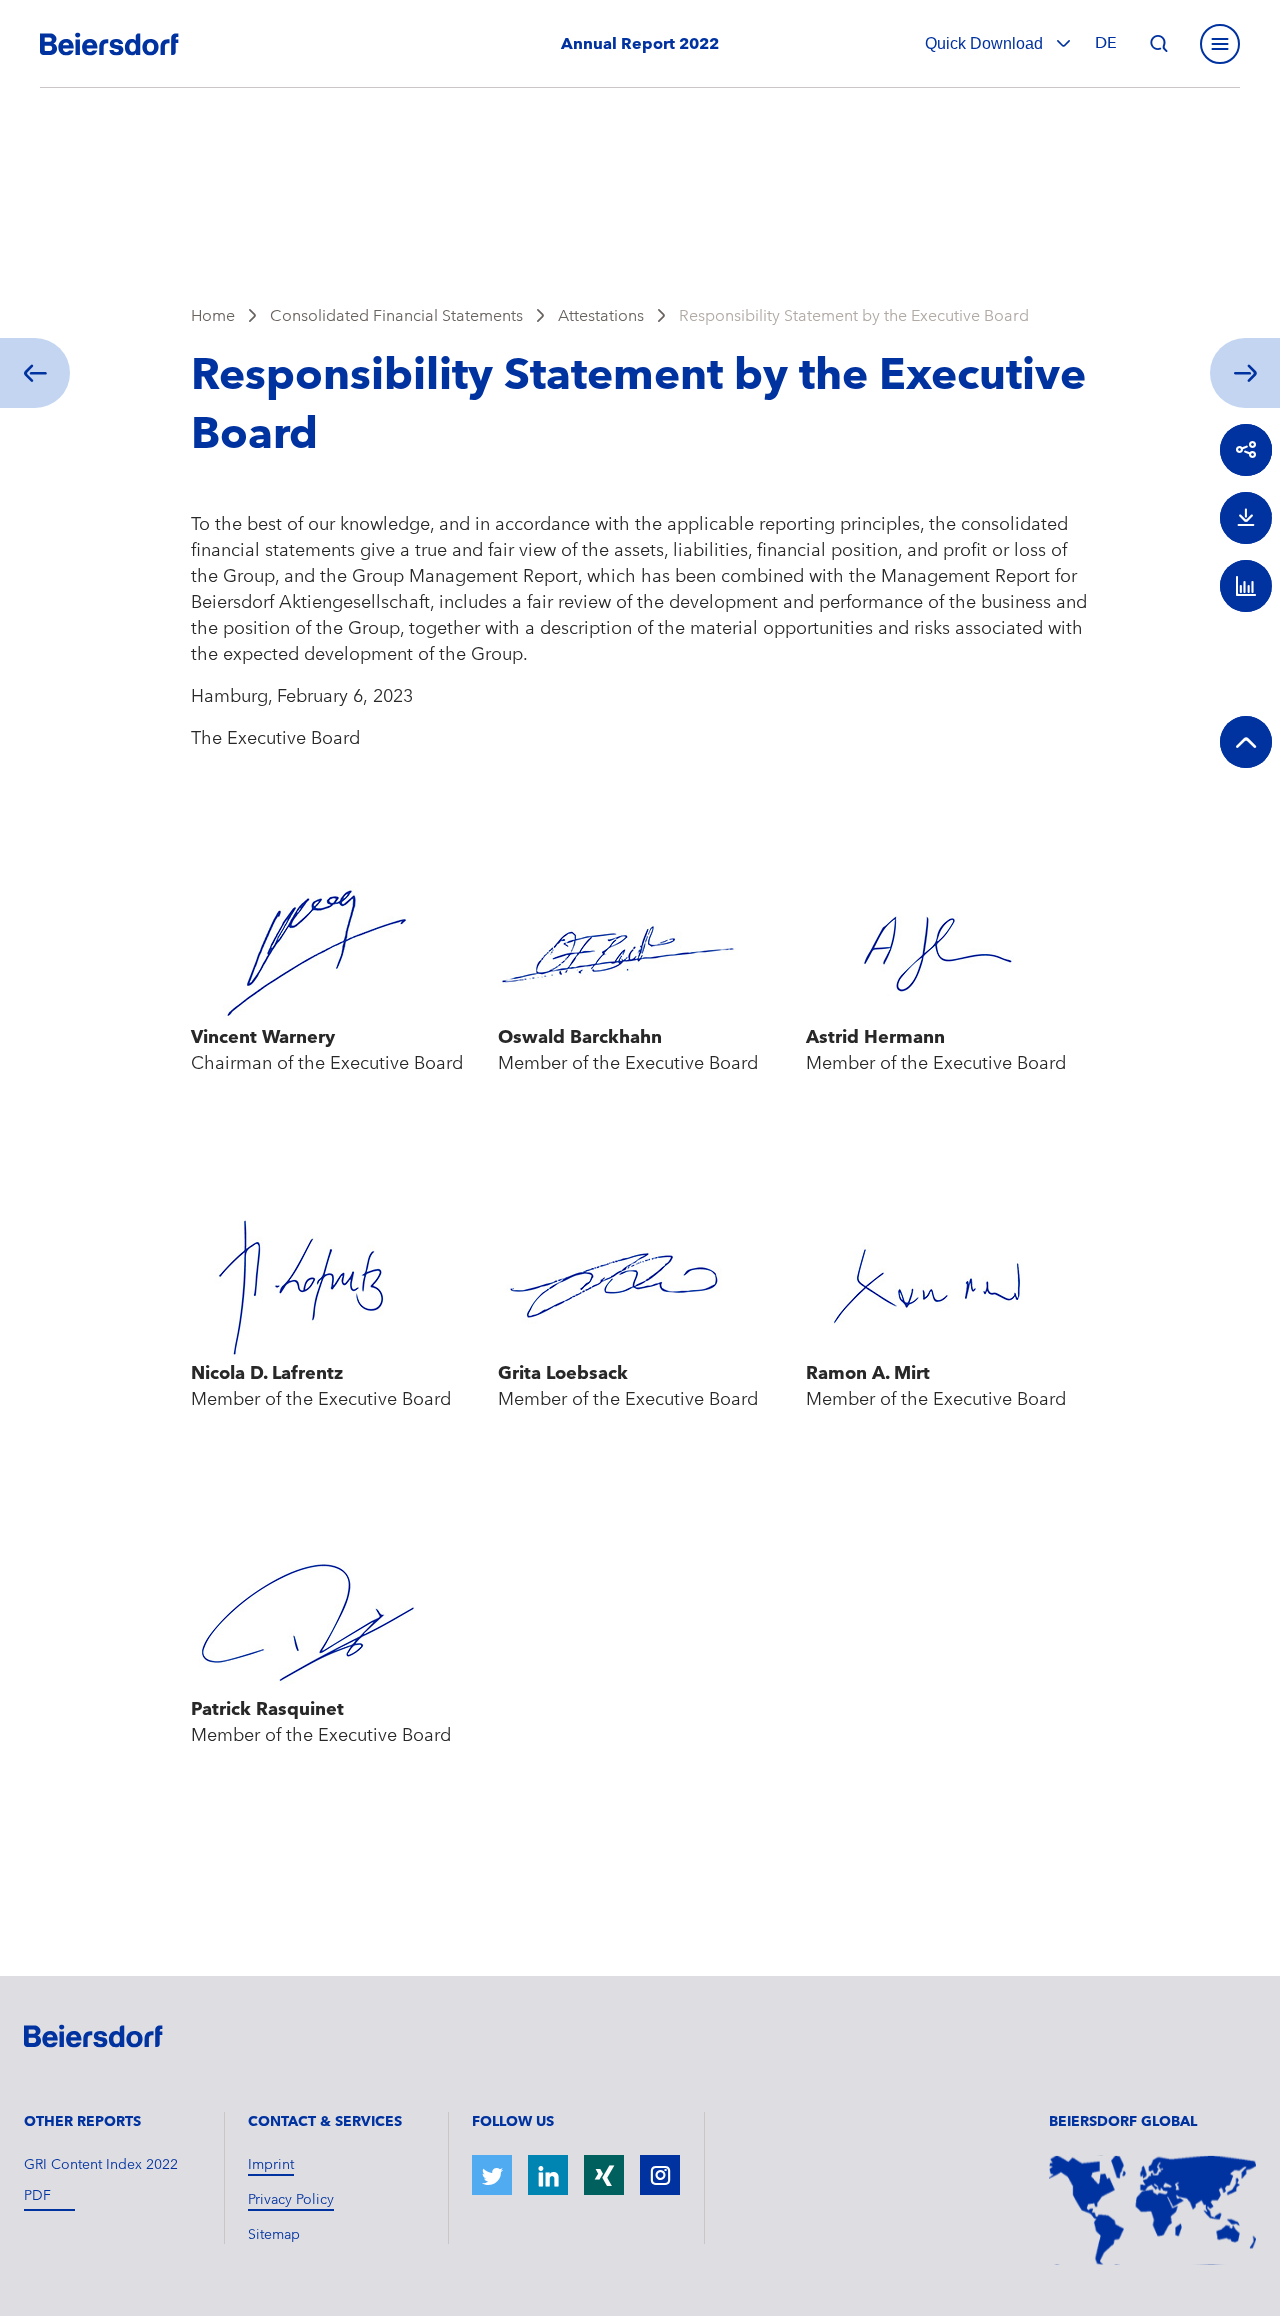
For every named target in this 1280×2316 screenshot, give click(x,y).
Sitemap (274, 2234)
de (1106, 43)
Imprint (271, 2164)
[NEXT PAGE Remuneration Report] (1250, 373)
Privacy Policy (291, 2199)
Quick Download (986, 43)
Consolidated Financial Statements (396, 315)
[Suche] (1159, 44)
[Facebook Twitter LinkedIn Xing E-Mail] (1246, 450)
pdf (37, 2195)
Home (213, 315)
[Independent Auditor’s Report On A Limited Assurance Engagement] (30, 373)
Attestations (601, 315)
